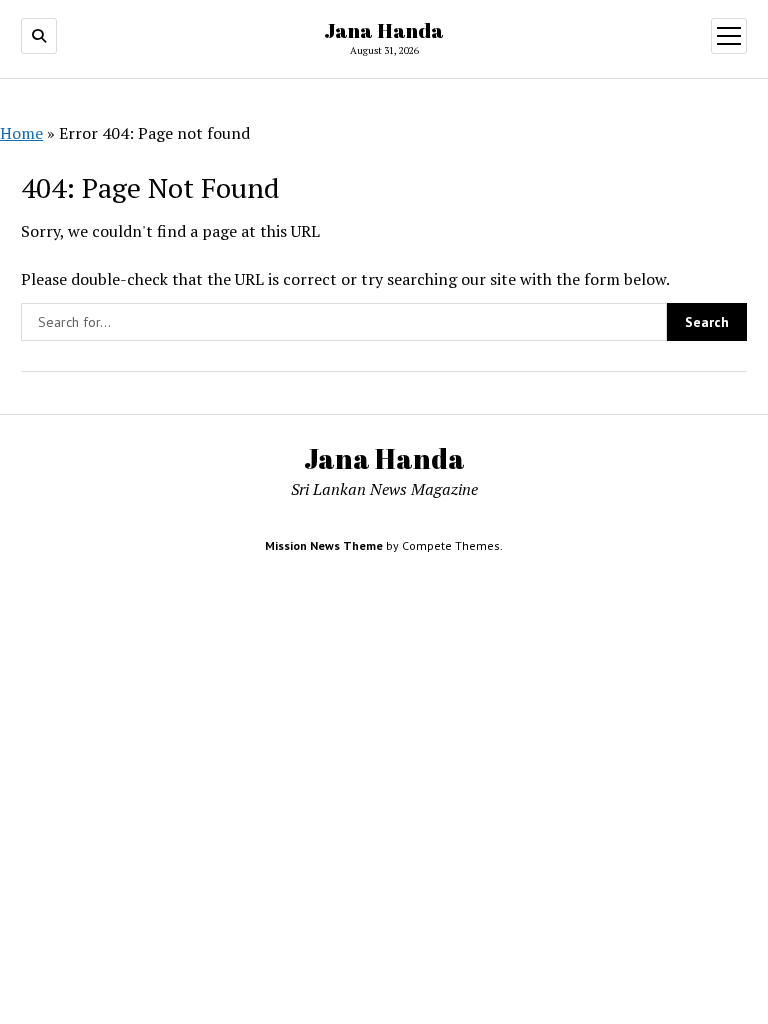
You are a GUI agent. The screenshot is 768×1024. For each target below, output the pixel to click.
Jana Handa (384, 30)
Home (21, 133)
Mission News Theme (324, 545)
